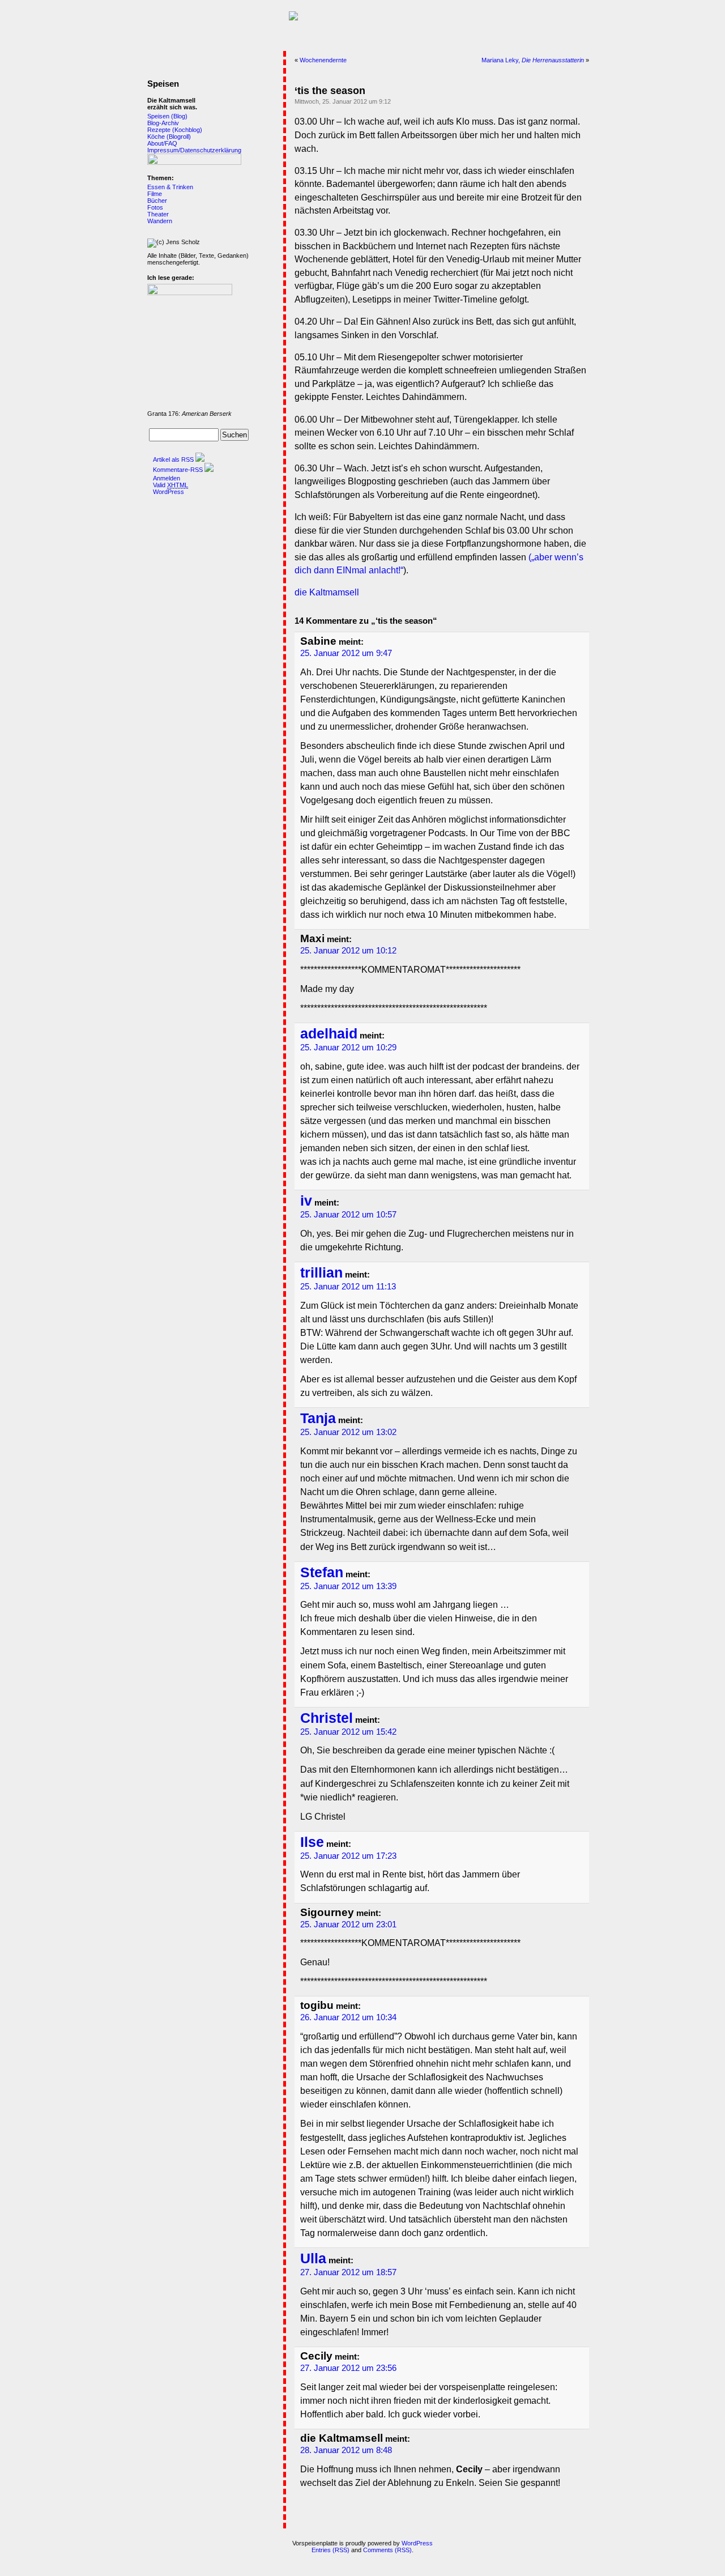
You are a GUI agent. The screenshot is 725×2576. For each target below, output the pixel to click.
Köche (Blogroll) (169, 137)
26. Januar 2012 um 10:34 (348, 2017)
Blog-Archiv (163, 123)
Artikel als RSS (173, 459)
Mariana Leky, (533, 60)
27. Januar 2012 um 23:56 (348, 2368)
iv (306, 1201)
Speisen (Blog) (167, 116)
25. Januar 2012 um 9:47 (346, 653)
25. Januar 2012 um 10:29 (348, 1048)
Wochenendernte (323, 60)
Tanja (318, 1418)
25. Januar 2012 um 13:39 (348, 1586)
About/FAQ (162, 143)
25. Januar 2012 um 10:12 (348, 951)
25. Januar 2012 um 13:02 (348, 1432)
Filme (155, 194)
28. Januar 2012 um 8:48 (346, 2450)
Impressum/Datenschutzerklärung (194, 150)
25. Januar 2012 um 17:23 (348, 1856)
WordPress (169, 492)
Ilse (312, 1842)
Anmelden (167, 478)
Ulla (313, 2258)
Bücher (157, 201)
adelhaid (329, 1034)
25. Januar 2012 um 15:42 (348, 1732)
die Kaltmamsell (327, 592)
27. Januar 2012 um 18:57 (348, 2272)
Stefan (322, 1572)
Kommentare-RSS (178, 470)
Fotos (155, 207)
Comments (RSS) (387, 2550)
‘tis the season (330, 91)
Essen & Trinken (170, 187)
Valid (170, 485)
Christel (327, 1718)
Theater (158, 214)
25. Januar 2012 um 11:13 (348, 1287)
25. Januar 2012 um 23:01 (348, 1924)
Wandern (160, 221)
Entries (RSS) (330, 2550)
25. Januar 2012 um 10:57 (348, 1215)
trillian (321, 1273)
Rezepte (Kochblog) (175, 130)
